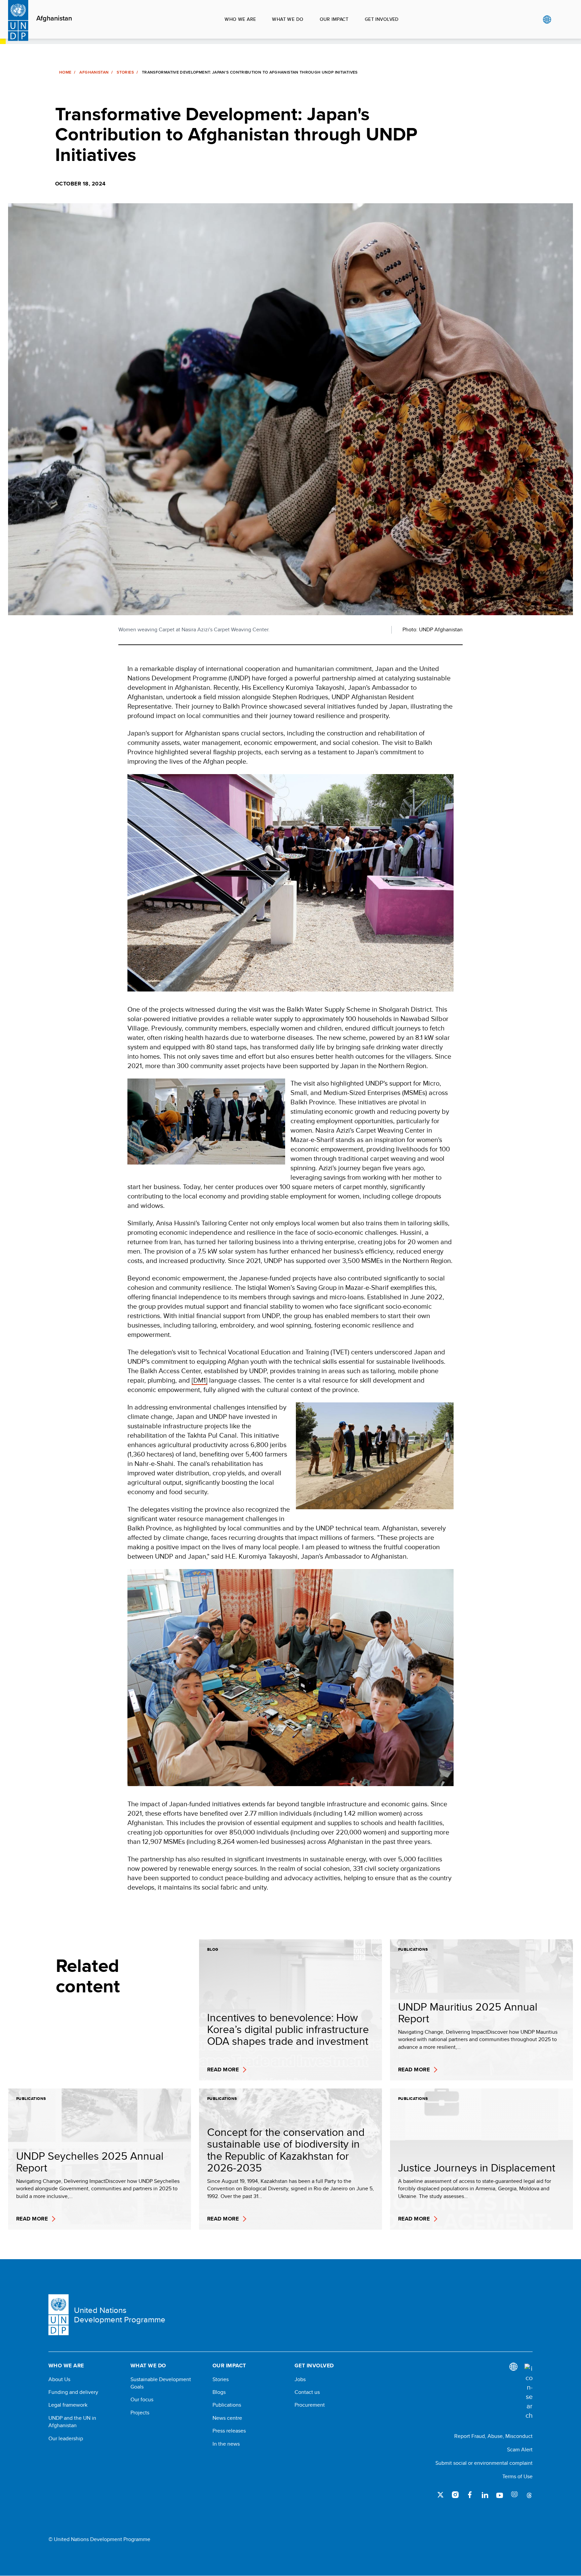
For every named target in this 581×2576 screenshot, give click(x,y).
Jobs (300, 2379)
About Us (59, 2379)
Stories (125, 72)
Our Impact (334, 19)
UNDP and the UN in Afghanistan (72, 2422)
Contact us (307, 2392)
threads (529, 2495)
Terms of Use (517, 2476)
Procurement (310, 2405)
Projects (140, 2413)
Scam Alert (520, 2450)
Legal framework (68, 2405)
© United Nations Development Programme (99, 2539)
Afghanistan (54, 18)
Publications (227, 2405)
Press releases (229, 2431)
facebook (470, 2495)
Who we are (240, 19)
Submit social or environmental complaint (484, 2463)
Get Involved (382, 19)
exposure (514, 2495)
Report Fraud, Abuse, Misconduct (493, 2436)
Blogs (219, 2392)
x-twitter (440, 2495)
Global (547, 19)
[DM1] (200, 1380)
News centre (227, 2418)
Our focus (142, 2400)
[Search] (529, 2392)
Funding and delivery (73, 2392)
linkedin (485, 2495)
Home (65, 72)
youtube (500, 2495)
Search (561, 19)
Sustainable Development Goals (161, 2383)
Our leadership (66, 2439)
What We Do (288, 19)
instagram (455, 2495)
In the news (226, 2444)
